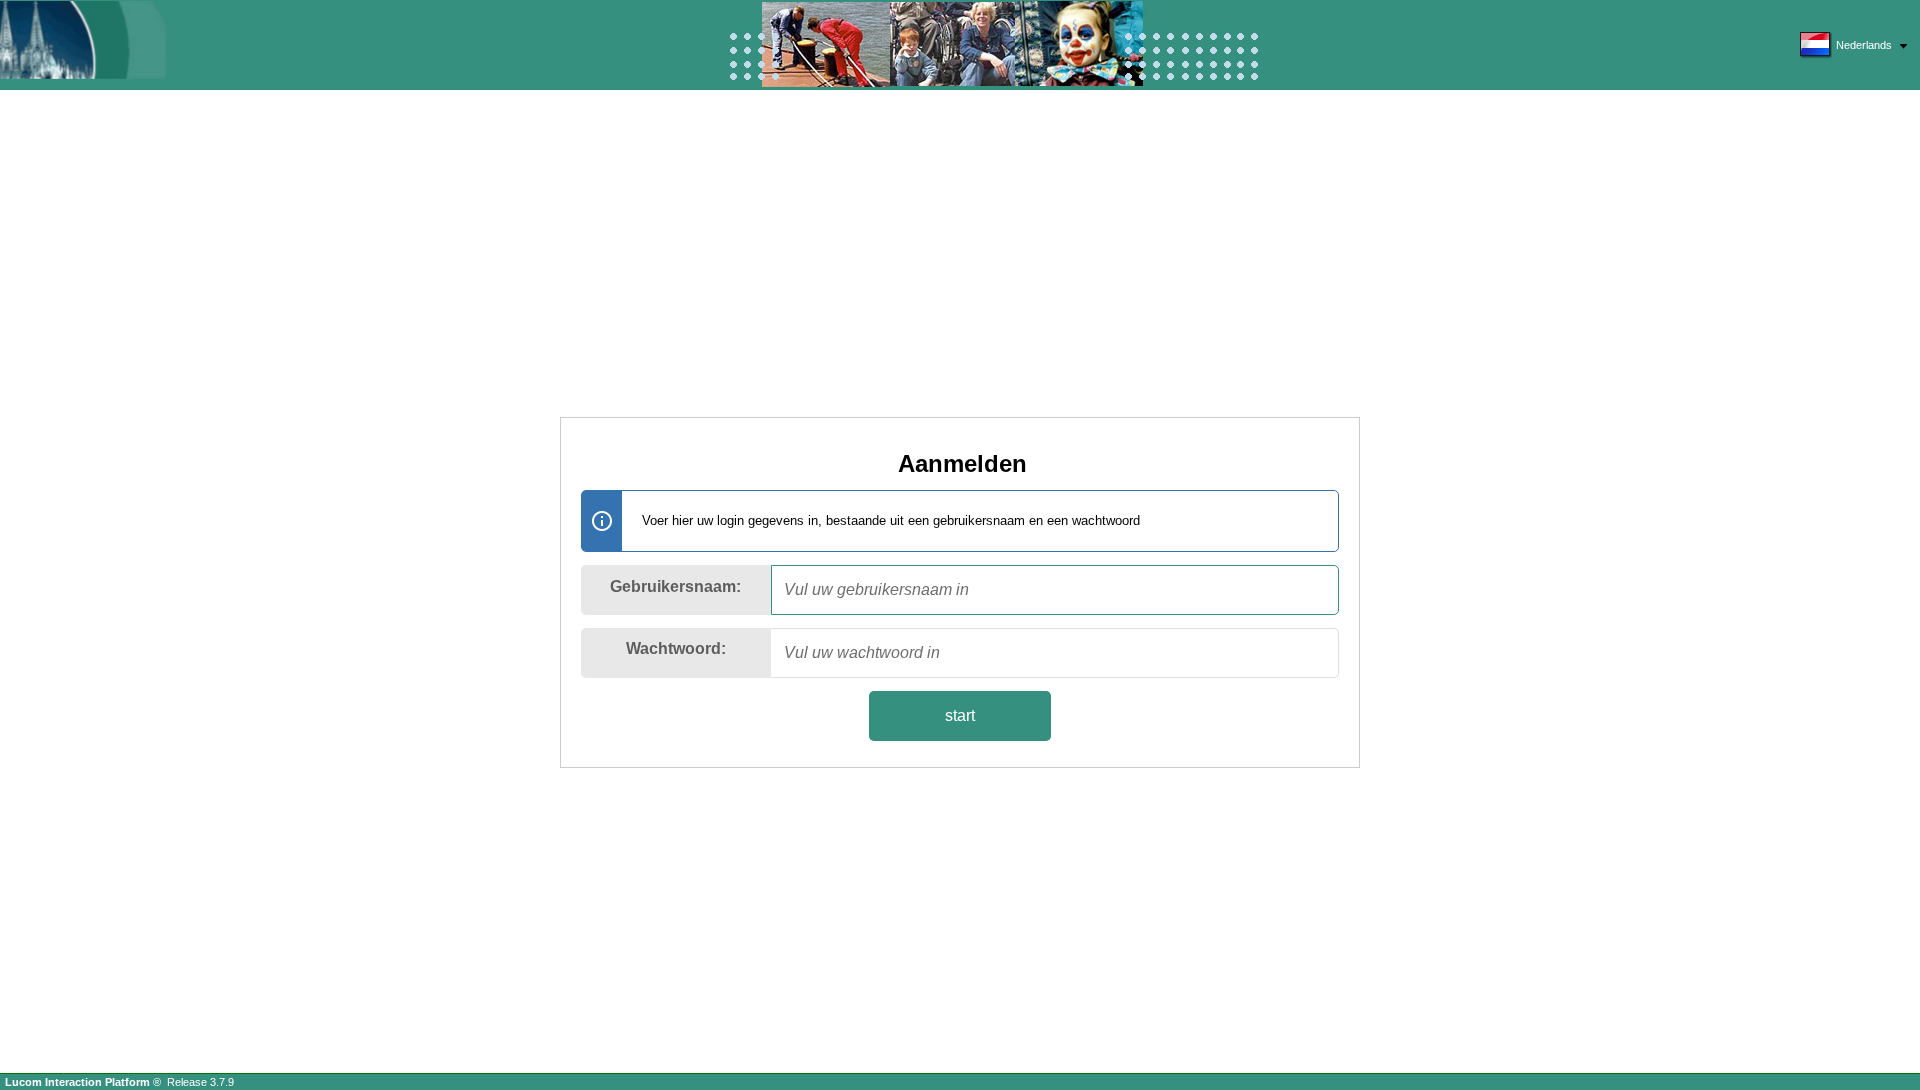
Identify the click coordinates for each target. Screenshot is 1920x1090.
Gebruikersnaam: (675, 586)
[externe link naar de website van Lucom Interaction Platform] (105, 40)
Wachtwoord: (676, 648)
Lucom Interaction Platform (79, 1082)
